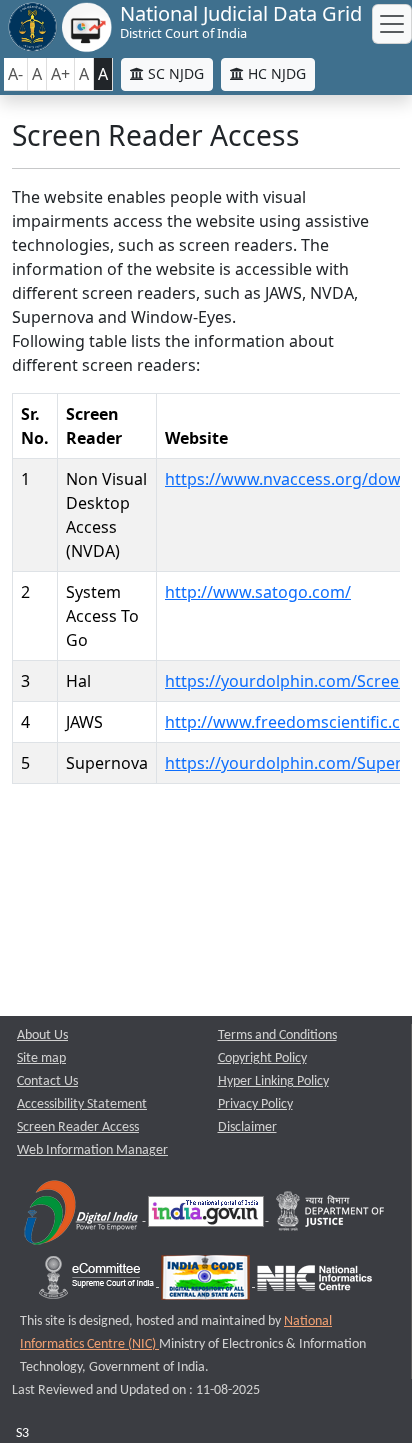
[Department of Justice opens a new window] (331, 1216)
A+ (60, 74)
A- (15, 74)
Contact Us (47, 1081)
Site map (41, 1058)
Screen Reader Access (78, 1127)
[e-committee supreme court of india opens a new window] (98, 1282)
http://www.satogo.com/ (258, 592)
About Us (42, 1035)
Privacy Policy (255, 1104)
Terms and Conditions (277, 1035)
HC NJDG (275, 73)
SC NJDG (174, 73)
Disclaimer (247, 1127)
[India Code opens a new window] (207, 1282)
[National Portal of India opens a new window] (207, 1216)
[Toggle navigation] (392, 24)
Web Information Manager (92, 1150)
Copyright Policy (262, 1058)
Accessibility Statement (82, 1104)
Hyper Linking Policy (273, 1081)
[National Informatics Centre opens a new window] (314, 1282)
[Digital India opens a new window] (82, 1216)
